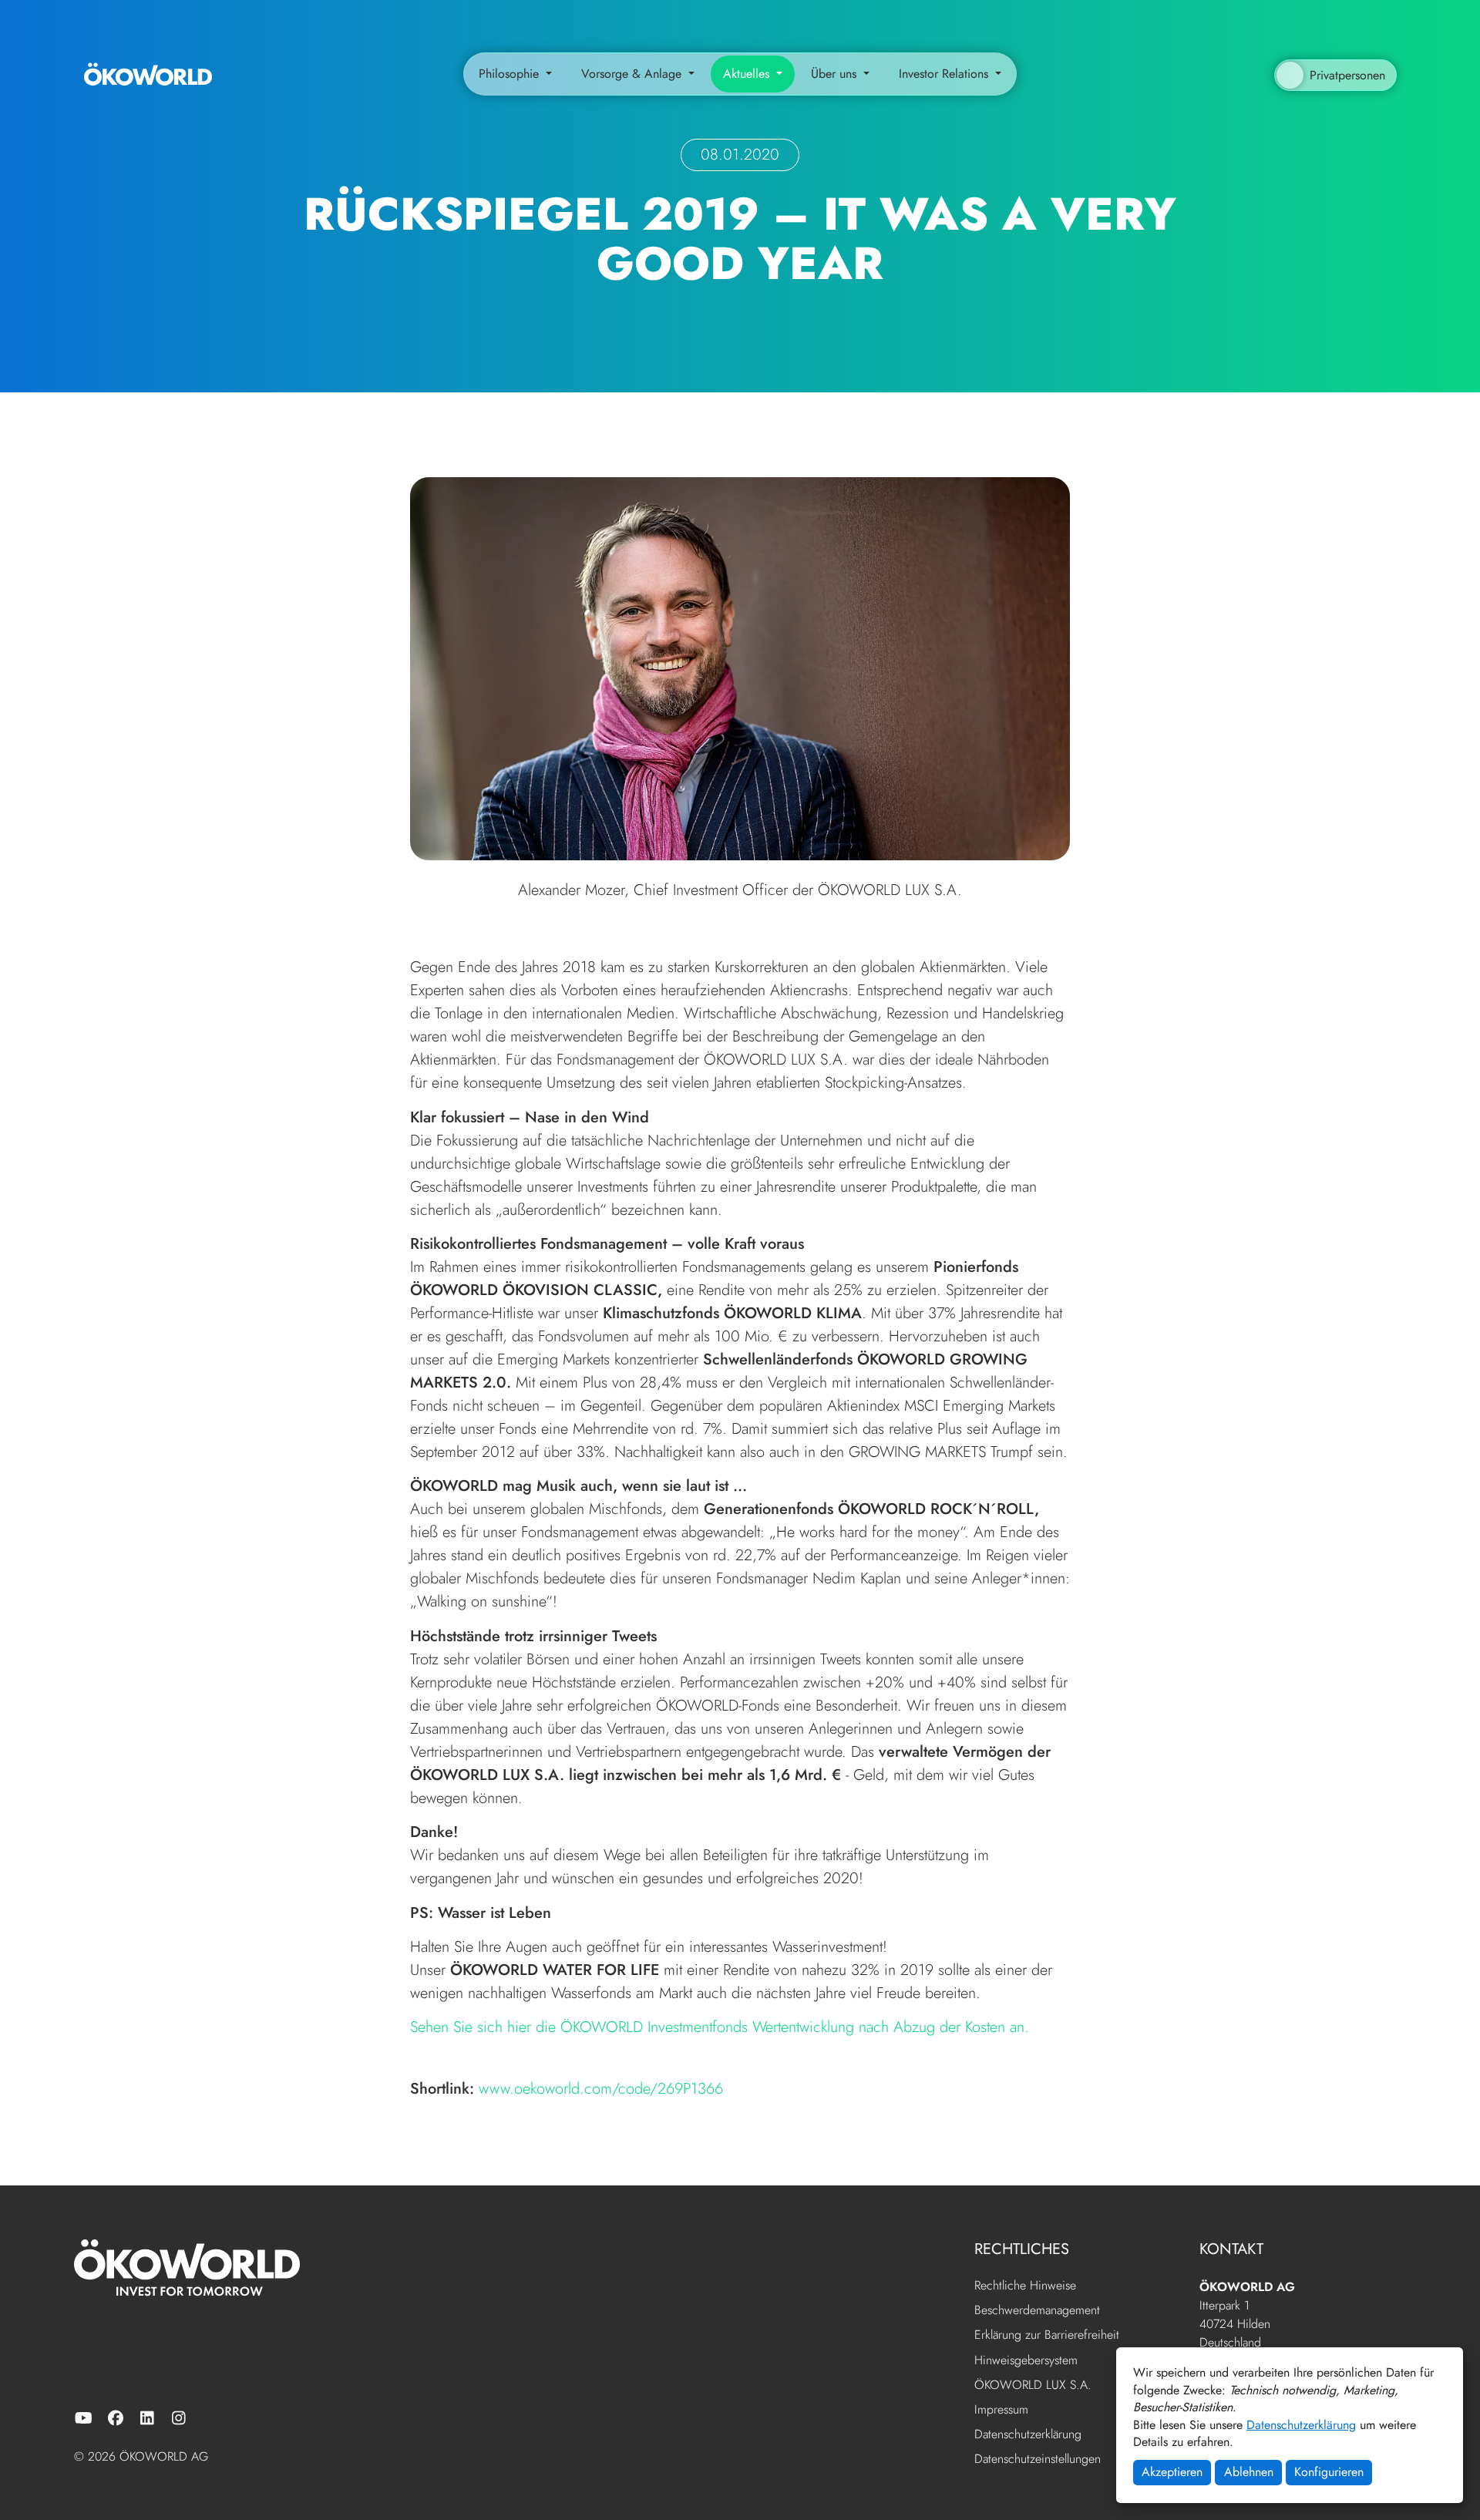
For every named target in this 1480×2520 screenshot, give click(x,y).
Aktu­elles (748, 74)
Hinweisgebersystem (1026, 2361)
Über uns (836, 74)
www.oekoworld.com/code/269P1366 (601, 2089)
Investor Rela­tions (945, 74)
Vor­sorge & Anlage (633, 74)
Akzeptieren (1172, 2472)
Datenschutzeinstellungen (1038, 2459)
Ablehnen (1249, 2472)
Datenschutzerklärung (1301, 2425)
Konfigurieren (1329, 2472)
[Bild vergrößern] (740, 667)
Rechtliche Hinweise (1025, 2286)
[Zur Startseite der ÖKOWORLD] (148, 74)
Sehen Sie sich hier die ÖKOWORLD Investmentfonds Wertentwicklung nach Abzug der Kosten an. (720, 2027)
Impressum (1001, 2410)
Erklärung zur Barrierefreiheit (1047, 2335)
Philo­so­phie (511, 74)
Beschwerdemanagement (1037, 2311)
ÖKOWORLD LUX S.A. (1033, 2385)
